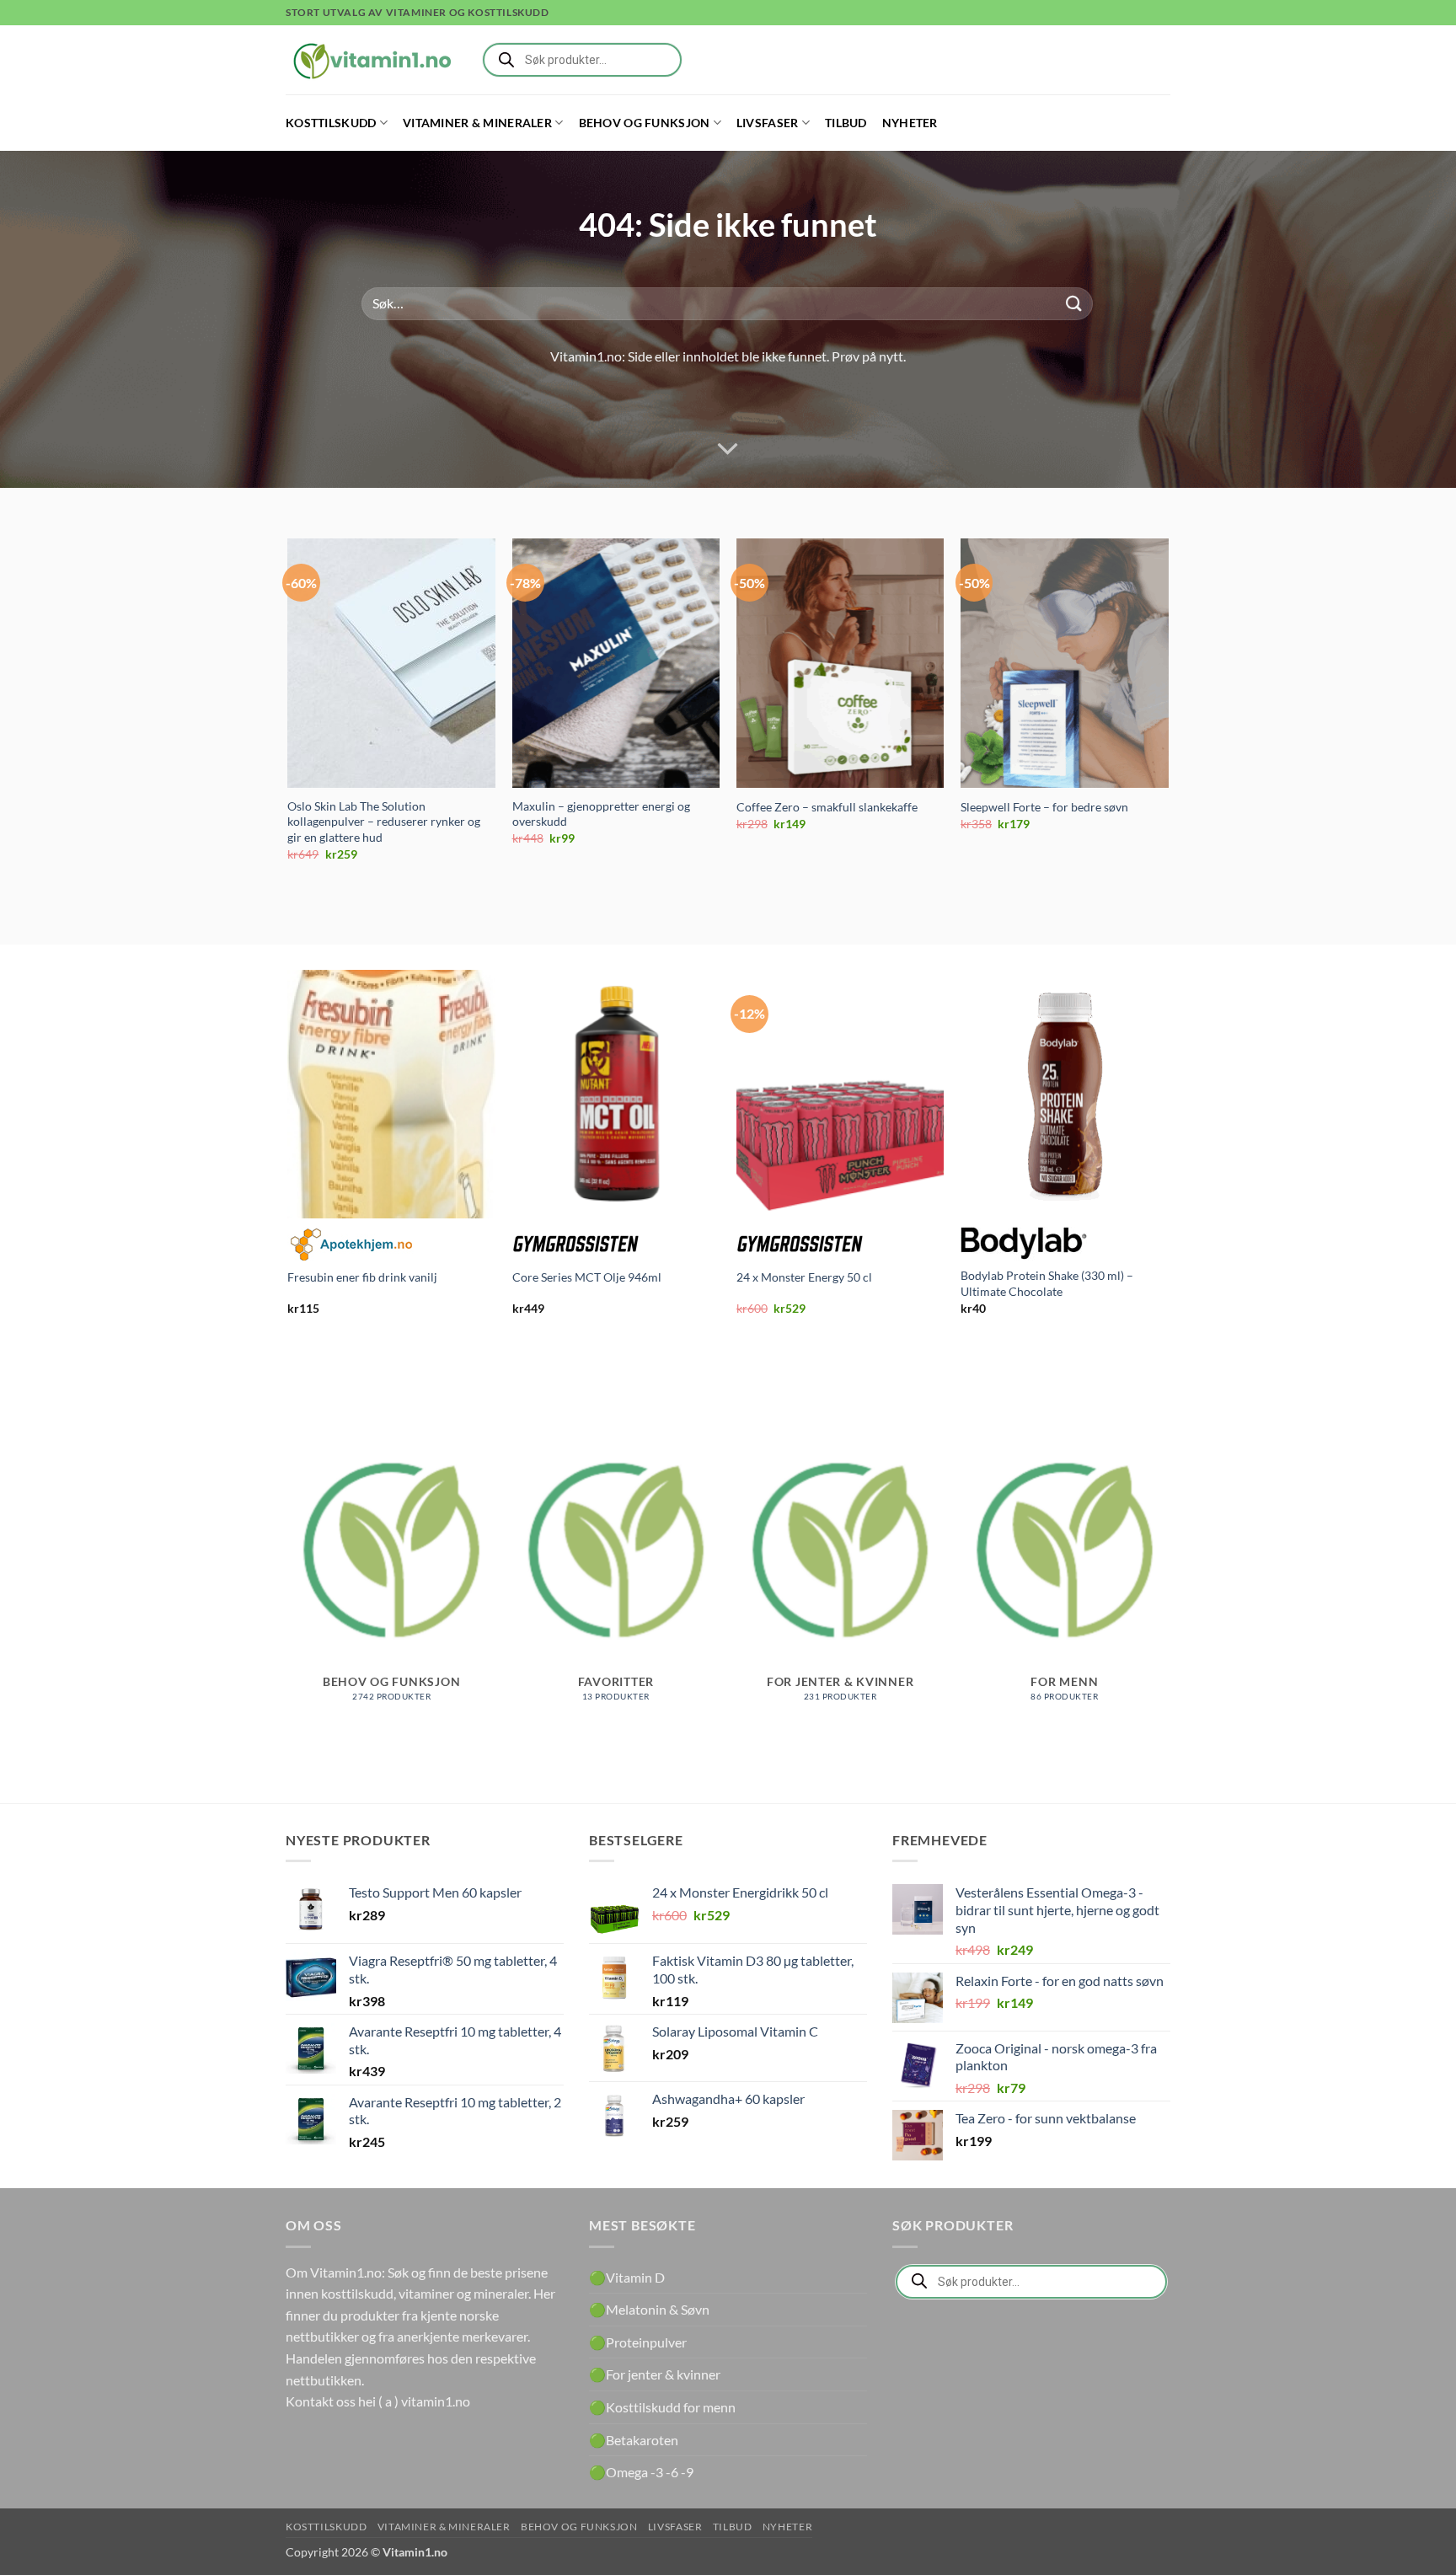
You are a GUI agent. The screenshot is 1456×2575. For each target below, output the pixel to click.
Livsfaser (768, 123)
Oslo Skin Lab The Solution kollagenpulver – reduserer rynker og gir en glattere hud (384, 822)
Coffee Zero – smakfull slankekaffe (827, 807)
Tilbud (846, 123)
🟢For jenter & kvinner (655, 2374)
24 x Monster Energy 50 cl (804, 1277)
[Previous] (289, 715)
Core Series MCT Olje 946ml (587, 1277)
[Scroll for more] (728, 449)
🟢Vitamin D (627, 2277)
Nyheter (910, 123)
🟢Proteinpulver (638, 2342)
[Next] (1168, 715)
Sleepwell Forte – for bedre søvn (1044, 807)
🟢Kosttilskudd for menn (662, 2407)
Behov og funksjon (645, 123)
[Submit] (1074, 304)
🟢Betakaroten (634, 2440)
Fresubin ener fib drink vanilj (362, 1277)
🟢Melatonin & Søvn (649, 2309)
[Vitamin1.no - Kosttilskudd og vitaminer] (370, 60)
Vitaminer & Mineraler (477, 123)
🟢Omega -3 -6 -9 (641, 2472)
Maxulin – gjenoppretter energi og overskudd (601, 814)
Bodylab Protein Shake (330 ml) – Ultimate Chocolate (1047, 1283)
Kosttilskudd (331, 123)
